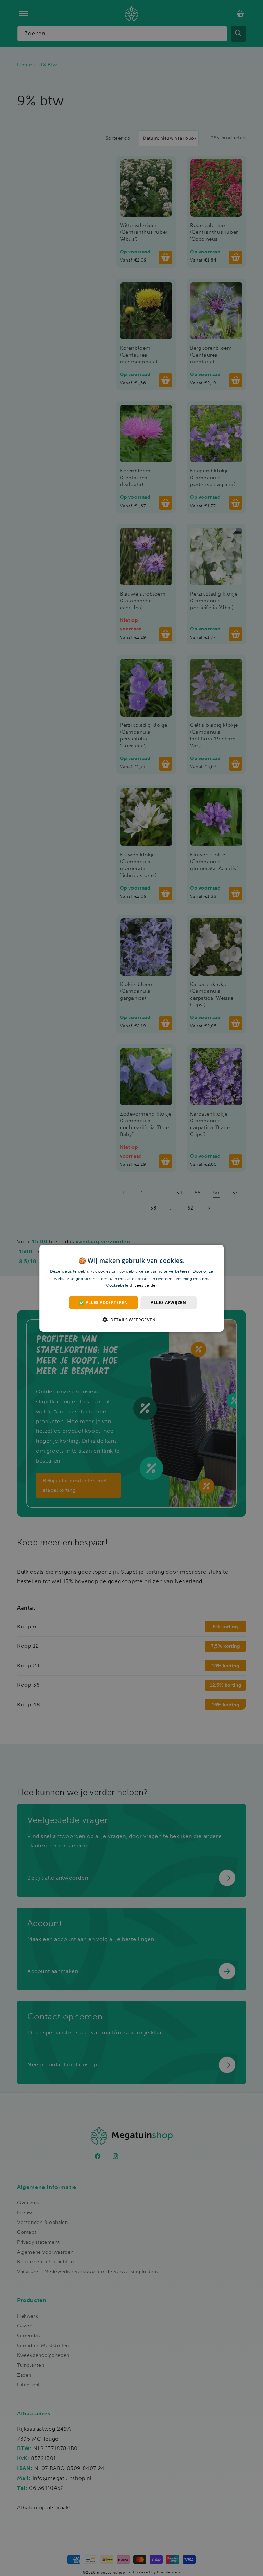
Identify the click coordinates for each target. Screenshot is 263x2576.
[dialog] (131, 1288)
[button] (131, 1320)
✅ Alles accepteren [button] (103, 1302)
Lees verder (146, 1285)
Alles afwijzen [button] (168, 1302)
